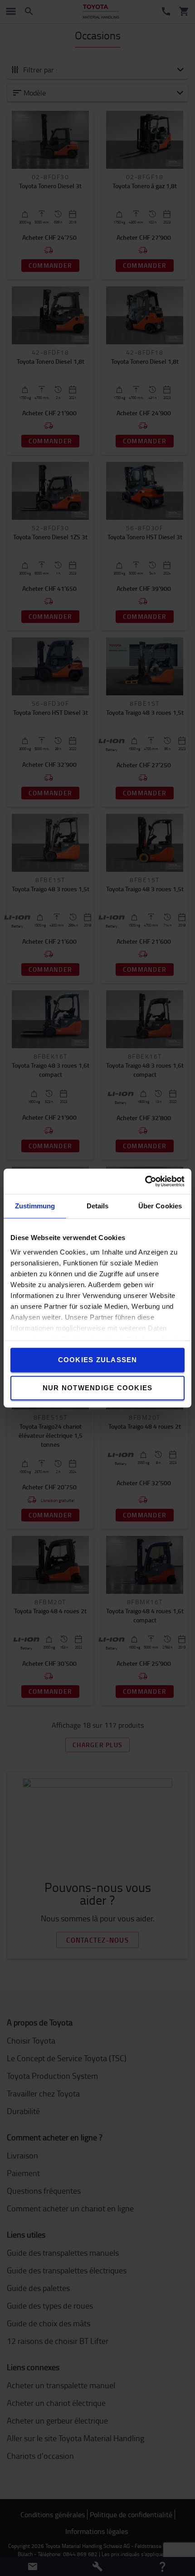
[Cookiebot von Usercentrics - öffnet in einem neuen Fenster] (145, 1181)
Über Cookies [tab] (160, 1206)
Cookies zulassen (98, 1360)
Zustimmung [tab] (35, 1206)
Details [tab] (98, 1206)
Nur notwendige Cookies (98, 1388)
